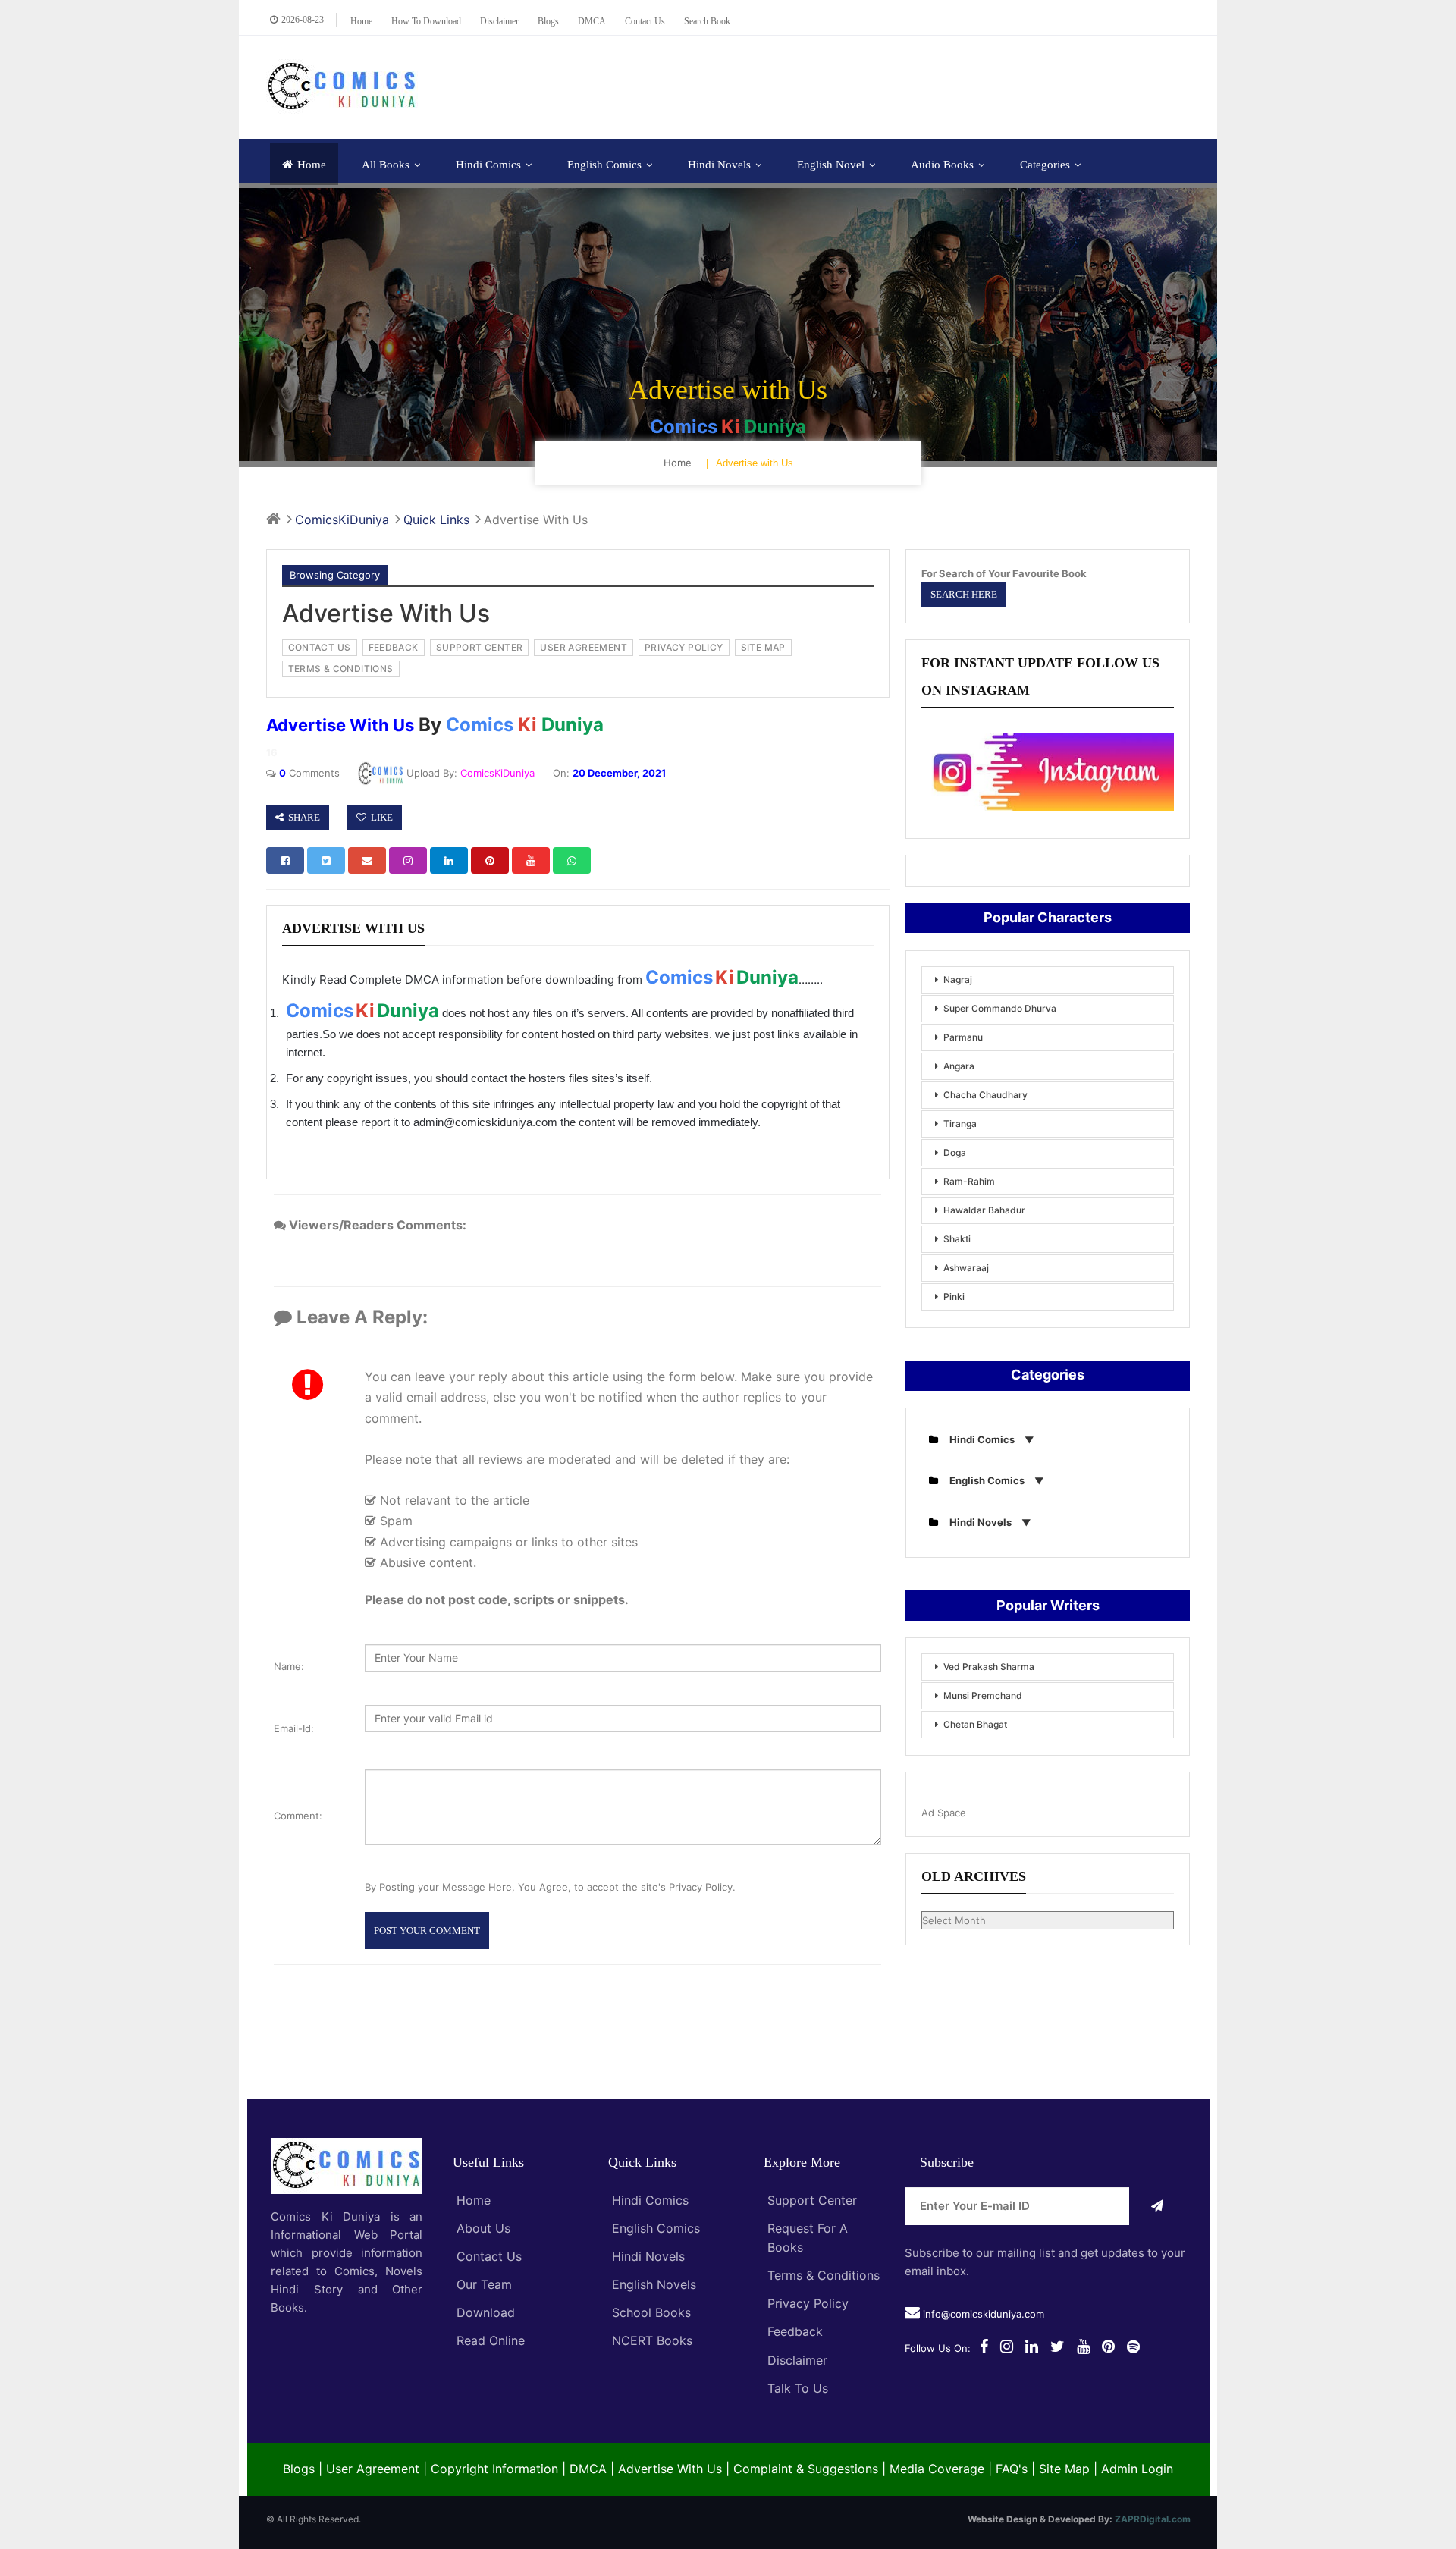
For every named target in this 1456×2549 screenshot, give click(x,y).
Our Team (484, 2284)
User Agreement (373, 2469)
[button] (285, 861)
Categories (1045, 165)
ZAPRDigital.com (1153, 2519)
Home (361, 21)
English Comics (604, 165)
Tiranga (960, 1124)
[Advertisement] (915, 85)
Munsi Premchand (983, 1695)
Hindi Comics (488, 165)
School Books (651, 2312)
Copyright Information (494, 2469)
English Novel (831, 165)
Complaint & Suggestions (806, 2469)
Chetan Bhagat (975, 1724)
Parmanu (963, 1037)
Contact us (645, 21)
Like (380, 817)
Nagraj (958, 979)
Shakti (957, 1239)
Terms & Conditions (824, 2275)
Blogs (548, 21)
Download (486, 2312)
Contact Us (489, 2256)
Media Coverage (937, 2469)
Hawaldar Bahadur (984, 1210)
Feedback (795, 2331)
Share (302, 817)
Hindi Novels (719, 165)
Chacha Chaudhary (985, 1095)
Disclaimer (499, 21)
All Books (386, 165)
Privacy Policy (808, 2303)
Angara (959, 1066)
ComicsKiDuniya (497, 773)
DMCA (592, 21)
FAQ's (1012, 2469)
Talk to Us (798, 2388)
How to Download (426, 21)
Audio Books (942, 165)
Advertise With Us (670, 2469)
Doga (955, 1152)
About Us (483, 2228)
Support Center (812, 2200)
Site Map (1064, 2469)
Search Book (707, 21)
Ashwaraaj (966, 1268)
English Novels (654, 2284)
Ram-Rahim (969, 1181)
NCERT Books (652, 2340)
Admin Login (1137, 2469)
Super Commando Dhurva (1000, 1008)
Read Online (491, 2340)
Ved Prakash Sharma (989, 1667)
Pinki (954, 1296)
